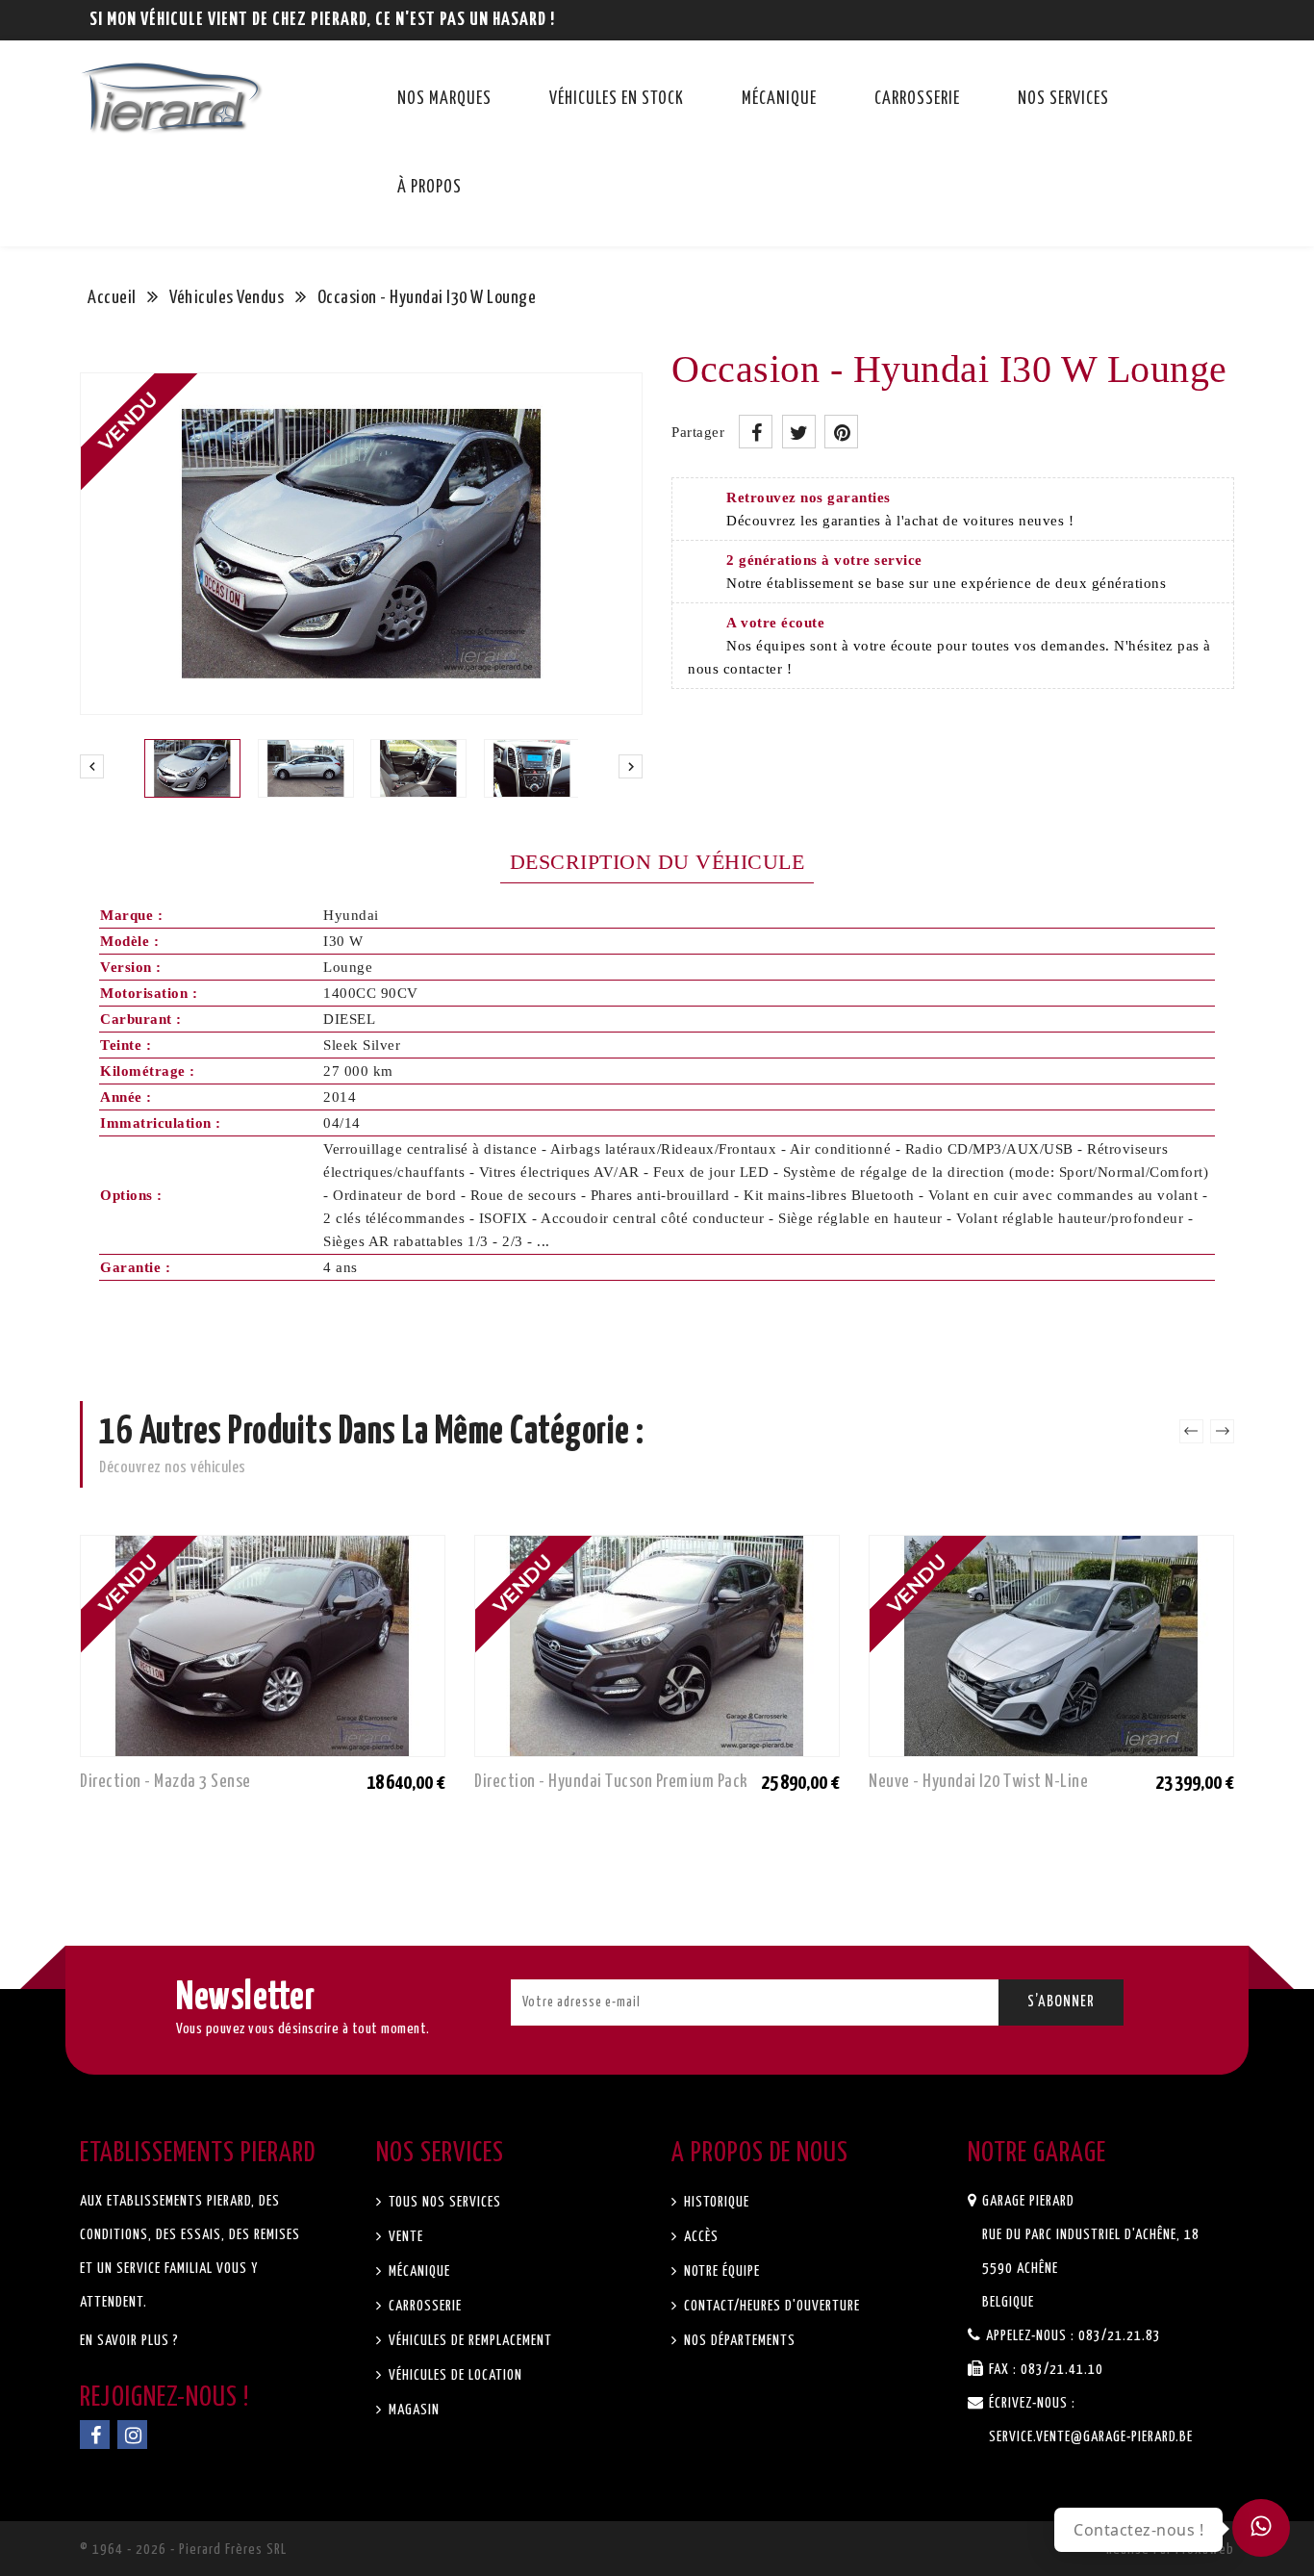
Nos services (1063, 99)
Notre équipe (720, 2271)
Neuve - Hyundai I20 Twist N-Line (978, 1782)
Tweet (799, 432)
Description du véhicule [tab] (657, 862)
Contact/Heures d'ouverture (770, 2306)
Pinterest (841, 432)
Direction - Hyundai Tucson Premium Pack (611, 1782)
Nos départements (738, 2341)
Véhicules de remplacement (468, 2341)
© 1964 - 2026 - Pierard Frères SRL (183, 2550)
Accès (699, 2237)
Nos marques (444, 99)
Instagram (132, 2435)
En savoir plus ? (129, 2341)
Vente (404, 2237)
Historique (715, 2202)
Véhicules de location (454, 2375)
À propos (430, 188)
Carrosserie (917, 99)
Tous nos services (443, 2202)
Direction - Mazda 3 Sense (165, 1782)
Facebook (95, 2435)
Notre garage (1037, 2154)
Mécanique (779, 99)
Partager (756, 432)
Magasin (412, 2410)
